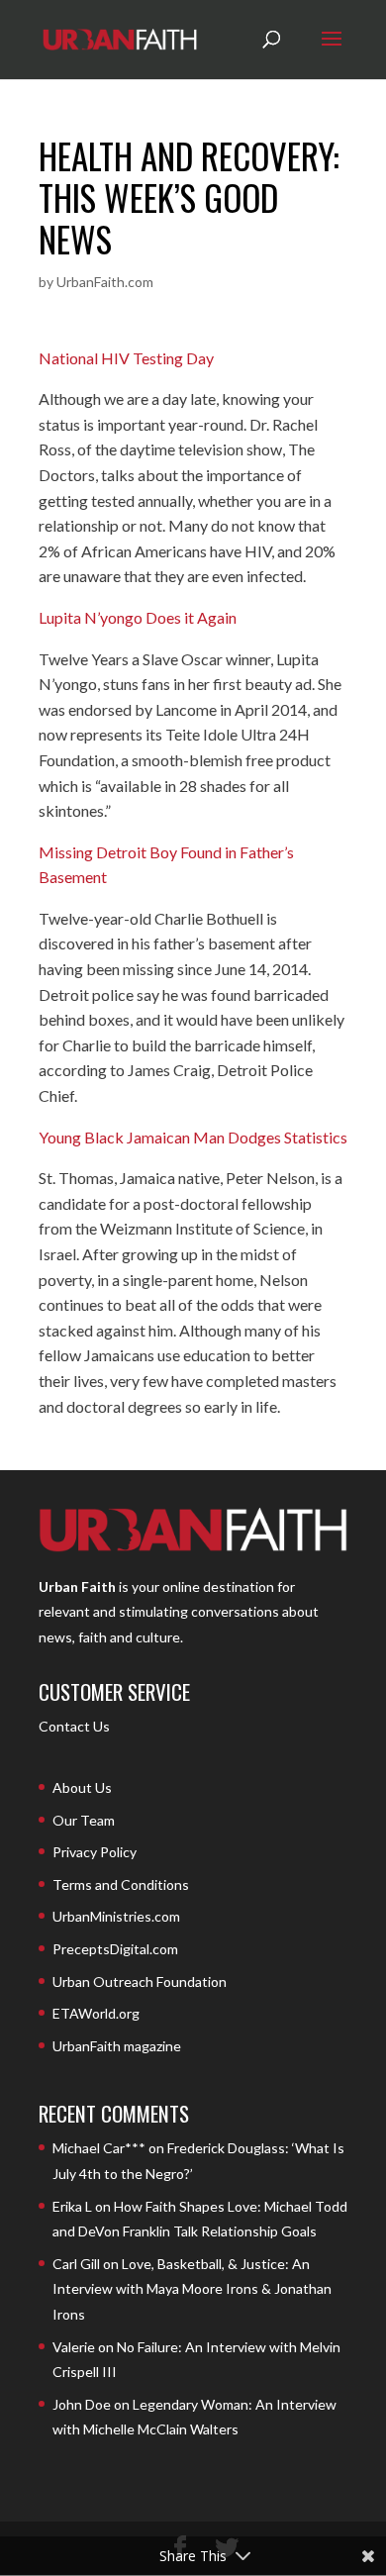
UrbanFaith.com (105, 282)
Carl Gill (76, 2264)
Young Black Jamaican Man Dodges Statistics (193, 1137)
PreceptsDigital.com (115, 1949)
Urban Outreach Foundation (140, 1982)
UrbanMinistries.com (116, 1916)
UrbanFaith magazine (117, 2046)
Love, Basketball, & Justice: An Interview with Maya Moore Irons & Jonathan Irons (192, 2289)
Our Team (84, 1820)
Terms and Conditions (121, 1884)
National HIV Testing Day (126, 358)
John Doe (82, 2404)
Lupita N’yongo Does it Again (138, 617)
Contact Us (74, 1726)
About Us (82, 1787)
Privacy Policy (95, 1852)
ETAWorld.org (96, 2013)
